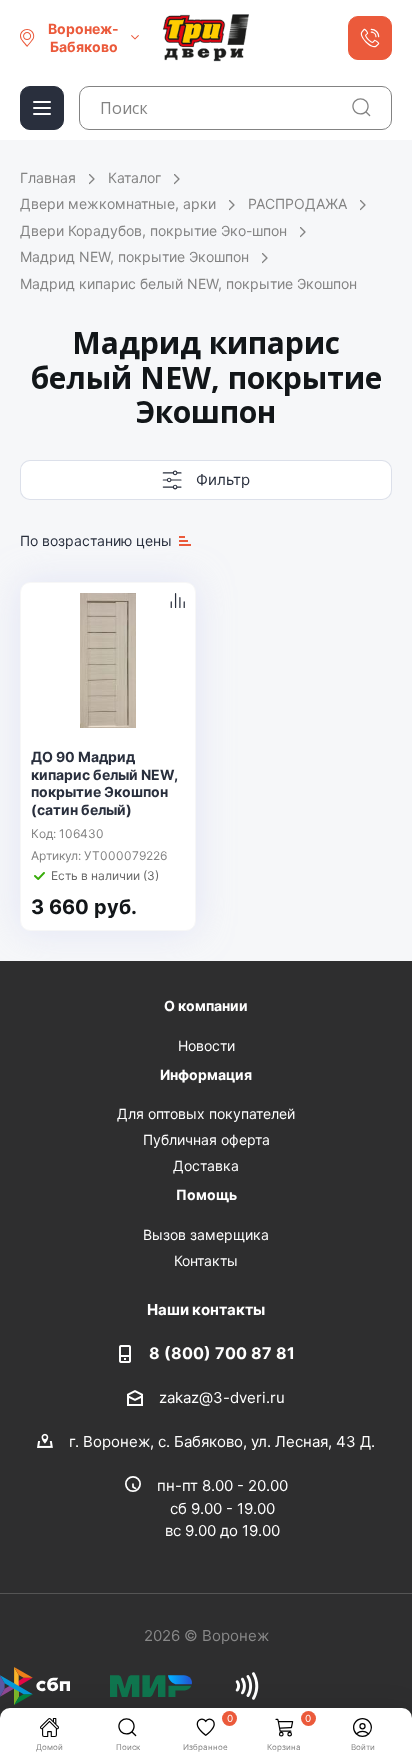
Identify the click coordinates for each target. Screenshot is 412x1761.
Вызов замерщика (206, 1234)
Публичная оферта (206, 1139)
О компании (206, 1005)
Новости (206, 1045)
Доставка (206, 1165)
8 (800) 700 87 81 (222, 1353)
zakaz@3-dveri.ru (222, 1396)
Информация (206, 1074)
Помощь (206, 1194)
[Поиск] (361, 107)
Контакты (206, 1260)
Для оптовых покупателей (206, 1113)
